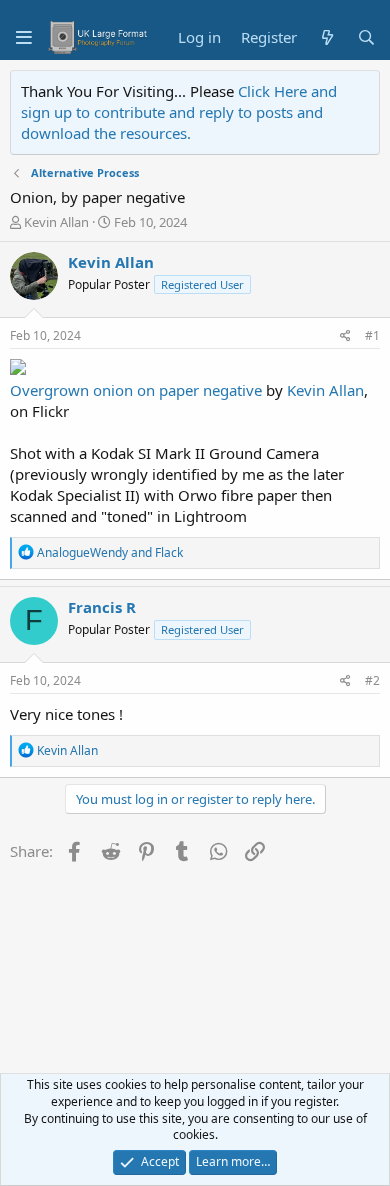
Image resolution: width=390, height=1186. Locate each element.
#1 (372, 335)
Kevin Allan (56, 222)
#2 (372, 680)
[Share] (345, 336)
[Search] (366, 37)
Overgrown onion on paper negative (136, 390)
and (110, 552)
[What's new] (326, 37)
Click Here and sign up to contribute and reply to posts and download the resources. (179, 112)
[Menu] (23, 37)
